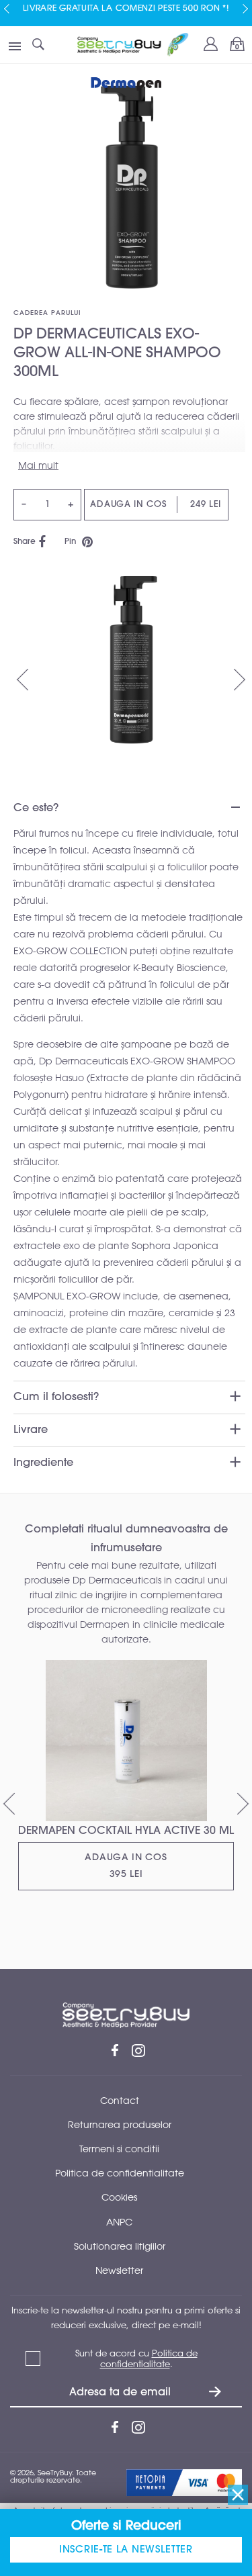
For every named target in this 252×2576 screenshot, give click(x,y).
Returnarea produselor (120, 2124)
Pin (73, 542)
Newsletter (119, 2270)
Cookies (119, 2197)
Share (25, 542)
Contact (120, 2100)
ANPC (119, 2222)
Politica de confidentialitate (120, 2173)
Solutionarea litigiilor (120, 2246)
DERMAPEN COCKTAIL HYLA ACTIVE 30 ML (126, 1831)
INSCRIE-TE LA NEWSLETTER (126, 2549)
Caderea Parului (47, 313)
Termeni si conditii (119, 2149)
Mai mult (38, 465)
